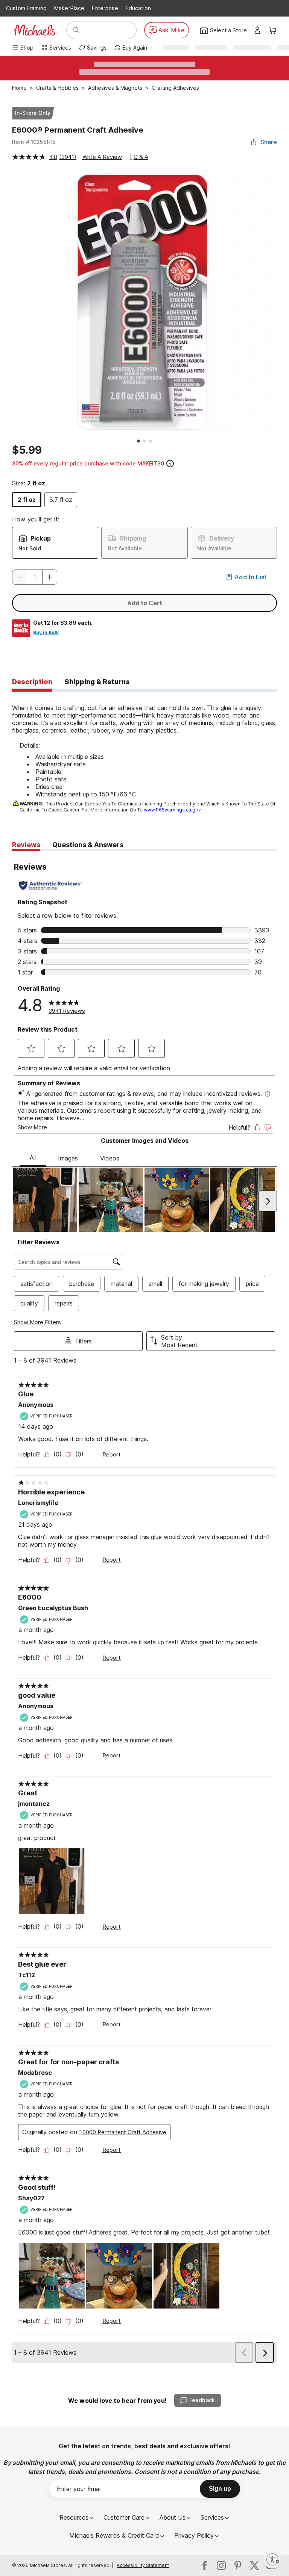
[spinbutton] (35, 577)
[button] (50, 577)
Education (138, 8)
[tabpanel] (144, 753)
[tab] (32, 682)
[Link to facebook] (205, 2565)
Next (283, 304)
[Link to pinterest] (238, 2565)
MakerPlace (69, 8)
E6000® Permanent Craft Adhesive (78, 130)
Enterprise (105, 8)
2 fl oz (27, 500)
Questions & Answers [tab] (88, 845)
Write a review (102, 157)
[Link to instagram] (221, 2565)
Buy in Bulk (46, 632)
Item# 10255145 (34, 142)
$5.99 (27, 450)
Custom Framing (26, 8)
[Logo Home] (35, 30)
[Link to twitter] (254, 2565)
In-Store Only (33, 113)
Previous (6, 304)
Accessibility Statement (143, 2565)
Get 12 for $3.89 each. (63, 623)
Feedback (202, 2400)
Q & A (141, 157)
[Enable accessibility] (272, 2559)
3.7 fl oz (61, 500)
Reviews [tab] (26, 845)
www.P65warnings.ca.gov (172, 810)
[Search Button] (76, 30)
